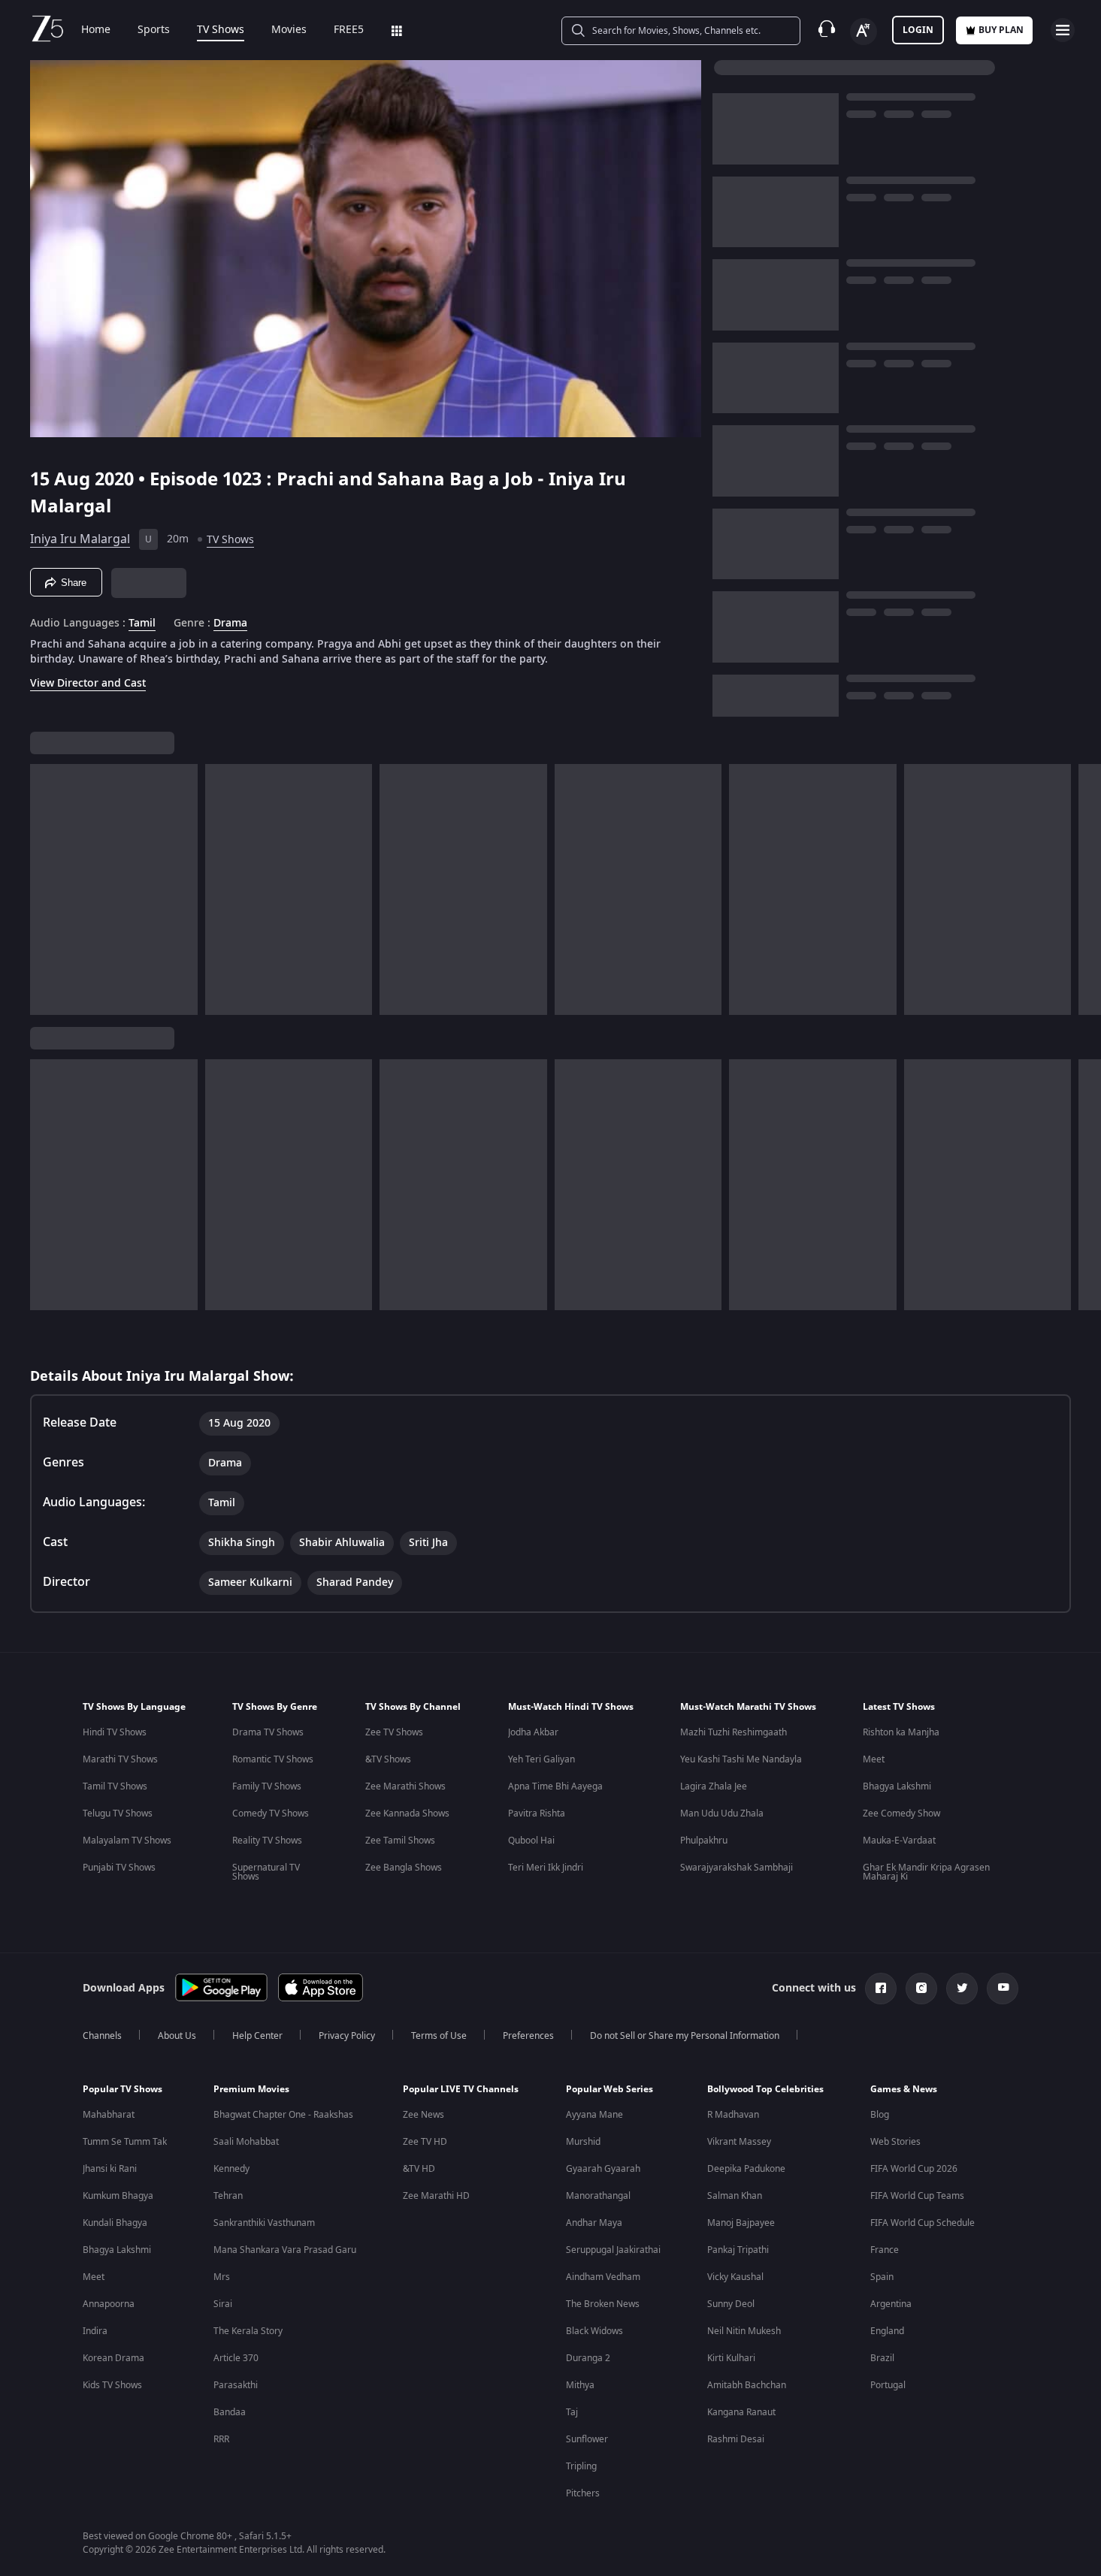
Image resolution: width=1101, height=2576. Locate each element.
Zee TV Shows (394, 1732)
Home (96, 30)
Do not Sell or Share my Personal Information (685, 2036)
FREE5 (349, 30)
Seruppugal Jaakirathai (613, 2250)
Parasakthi (236, 2385)
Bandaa (230, 2412)
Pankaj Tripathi (738, 2250)
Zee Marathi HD (436, 2196)
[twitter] (962, 1989)
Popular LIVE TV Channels (461, 2089)
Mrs (222, 2277)
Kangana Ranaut (741, 2412)
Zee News (423, 2115)
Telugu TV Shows (118, 1813)
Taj (572, 2412)
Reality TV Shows (267, 1841)
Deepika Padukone (746, 2169)
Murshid (583, 2142)
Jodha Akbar (533, 1732)
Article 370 (236, 2358)
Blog (880, 2115)
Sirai (223, 2304)
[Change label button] (864, 32)
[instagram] (921, 1989)
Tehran (228, 2196)
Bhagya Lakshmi (897, 1786)
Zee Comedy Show (901, 1813)
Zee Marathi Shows (405, 1786)
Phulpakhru (704, 1841)
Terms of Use (439, 2036)
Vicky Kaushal (735, 2277)
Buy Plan (1001, 30)
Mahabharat (109, 2115)
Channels (102, 2036)
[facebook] (881, 1989)
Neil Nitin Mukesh (744, 2331)
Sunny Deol (731, 2304)
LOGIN (918, 30)
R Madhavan (733, 2115)
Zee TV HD (425, 2142)
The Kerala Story (248, 2331)
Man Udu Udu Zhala (722, 1813)
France (885, 2250)
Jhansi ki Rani (110, 2169)
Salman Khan (735, 2196)
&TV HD (419, 2169)
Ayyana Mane (594, 2115)
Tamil (142, 624)
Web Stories (895, 2142)
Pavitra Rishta (537, 1813)
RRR (221, 2439)
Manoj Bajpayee (741, 2223)
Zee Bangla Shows (404, 1868)
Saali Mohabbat (246, 2142)
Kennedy (231, 2169)
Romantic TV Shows (273, 1759)
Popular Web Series (609, 2089)
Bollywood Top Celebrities (765, 2089)
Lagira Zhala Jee (714, 1786)
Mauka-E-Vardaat (899, 1841)
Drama (230, 624)
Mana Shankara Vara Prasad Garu (285, 2250)
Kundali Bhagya (115, 2223)
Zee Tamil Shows (400, 1841)
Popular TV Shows (123, 2089)
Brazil (882, 2358)
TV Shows (221, 30)
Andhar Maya (594, 2223)
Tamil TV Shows (115, 1786)
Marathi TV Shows (120, 1759)
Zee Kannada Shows (407, 1813)
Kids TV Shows (112, 2385)
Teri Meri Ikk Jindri (546, 1868)
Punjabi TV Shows (119, 1868)
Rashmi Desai (736, 2439)
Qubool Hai (531, 1841)
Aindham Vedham (603, 2277)
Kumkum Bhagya (118, 2196)
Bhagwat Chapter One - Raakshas (283, 2115)
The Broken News (603, 2304)
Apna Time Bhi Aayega (555, 1786)
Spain (882, 2277)
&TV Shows (388, 1759)
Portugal (888, 2385)
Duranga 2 (588, 2358)
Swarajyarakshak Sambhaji (737, 1868)
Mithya (580, 2385)
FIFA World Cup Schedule (923, 2223)
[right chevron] (1085, 889)
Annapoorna (109, 2304)
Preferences (528, 2036)
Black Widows (594, 2331)
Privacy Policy (347, 2036)
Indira (95, 2331)
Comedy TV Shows (271, 1813)
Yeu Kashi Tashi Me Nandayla (741, 1759)
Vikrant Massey (739, 2142)
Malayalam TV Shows (127, 1841)
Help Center (257, 2036)
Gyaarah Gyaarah (603, 2169)
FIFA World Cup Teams (917, 2196)
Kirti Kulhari (731, 2358)
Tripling (581, 2466)
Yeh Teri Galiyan (541, 1759)
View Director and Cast (88, 683)
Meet (874, 1759)
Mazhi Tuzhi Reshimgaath (733, 1732)
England (887, 2331)
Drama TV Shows (268, 1732)
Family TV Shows (267, 1786)
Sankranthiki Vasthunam (264, 2223)
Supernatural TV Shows (266, 1872)
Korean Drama (113, 2358)
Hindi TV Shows (115, 1732)
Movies (289, 30)
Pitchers (583, 2493)
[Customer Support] (827, 30)
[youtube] (1003, 1989)
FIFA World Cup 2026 (914, 2169)
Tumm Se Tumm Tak (125, 2142)
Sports (154, 30)
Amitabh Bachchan (747, 2385)
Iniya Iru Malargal (80, 539)
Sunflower (587, 2439)
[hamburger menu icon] (1063, 30)
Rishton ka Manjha (901, 1732)
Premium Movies (251, 2089)
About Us (177, 2036)
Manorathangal (598, 2196)
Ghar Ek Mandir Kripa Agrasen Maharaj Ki (926, 1872)
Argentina (891, 2304)
